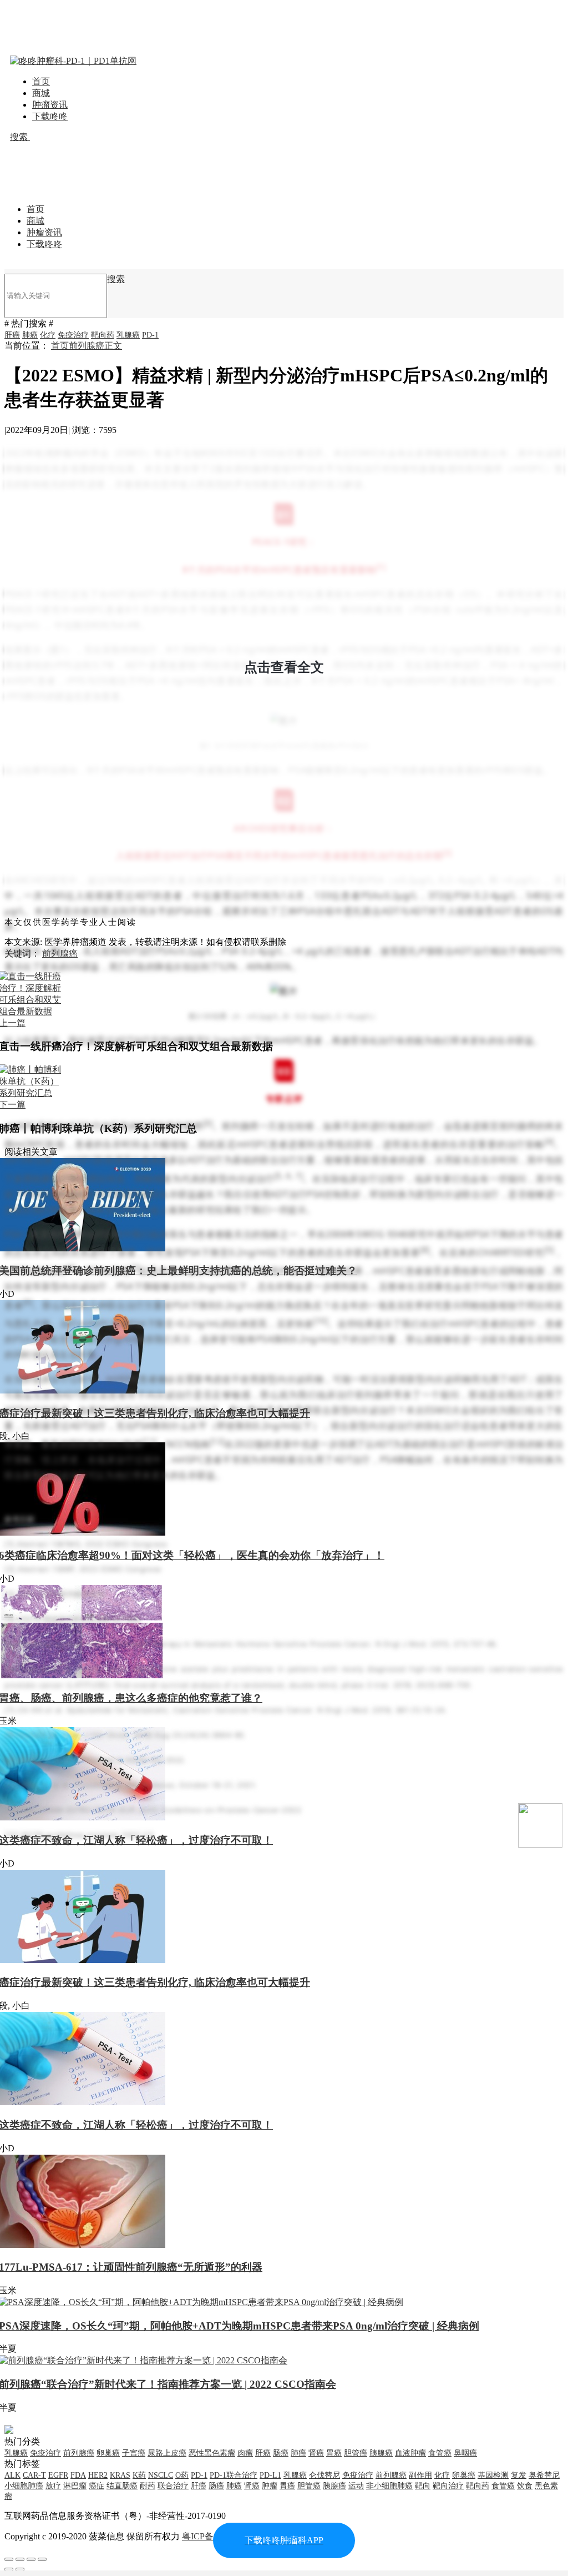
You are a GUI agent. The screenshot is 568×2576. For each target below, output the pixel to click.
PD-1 (150, 335)
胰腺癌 (381, 2453)
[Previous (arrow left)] (9, 2569)
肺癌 (30, 335)
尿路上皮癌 (167, 2453)
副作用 (420, 2475)
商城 (41, 93)
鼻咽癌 (465, 2453)
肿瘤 (270, 2486)
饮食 (525, 2486)
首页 (41, 81)
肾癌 (316, 2453)
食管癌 (440, 2453)
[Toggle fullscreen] (31, 2559)
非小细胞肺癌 (389, 2486)
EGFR (58, 2475)
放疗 (53, 2486)
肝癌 (12, 335)
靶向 (423, 2486)
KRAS (120, 2475)
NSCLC (161, 2475)
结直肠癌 (122, 2486)
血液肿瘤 (410, 2453)
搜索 (20, 137)
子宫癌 (134, 2453)
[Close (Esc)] (9, 2559)
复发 (519, 2475)
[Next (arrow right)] (20, 2569)
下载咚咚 (50, 116)
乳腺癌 (128, 335)
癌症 (97, 2486)
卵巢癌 (108, 2453)
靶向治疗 (448, 2486)
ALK (12, 2475)
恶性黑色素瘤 (212, 2453)
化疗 (48, 335)
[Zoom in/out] (42, 2559)
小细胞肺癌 (24, 2486)
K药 (139, 2475)
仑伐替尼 (324, 2475)
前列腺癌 (87, 346)
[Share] (20, 2559)
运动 (356, 2486)
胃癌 (334, 2453)
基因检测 (493, 2475)
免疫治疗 (73, 335)
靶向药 (103, 335)
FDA (78, 2475)
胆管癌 (356, 2453)
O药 (182, 2475)
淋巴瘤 (75, 2486)
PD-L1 (270, 2475)
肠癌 (281, 2453)
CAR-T (34, 2475)
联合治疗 (173, 2486)
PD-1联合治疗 (234, 2475)
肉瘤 (245, 2453)
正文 (113, 346)
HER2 (98, 2475)
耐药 (148, 2486)
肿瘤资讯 (50, 105)
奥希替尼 (544, 2475)
